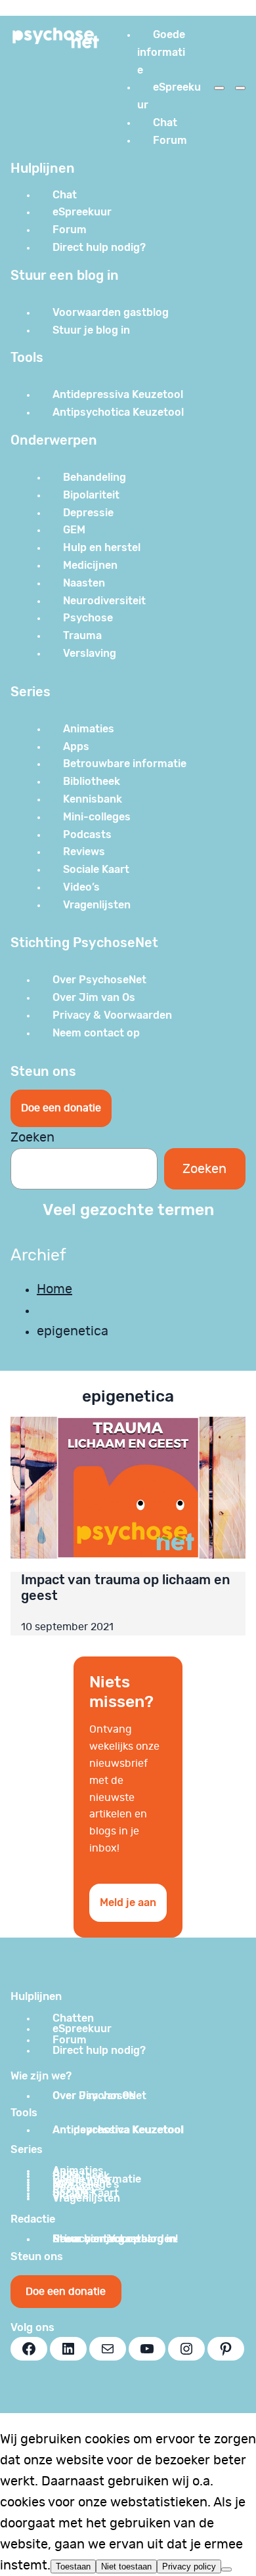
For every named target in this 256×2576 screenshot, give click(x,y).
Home (54, 1289)
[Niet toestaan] (226, 2569)
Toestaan (73, 2566)
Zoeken (32, 1138)
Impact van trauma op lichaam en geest (126, 1588)
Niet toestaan (126, 2566)
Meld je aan (128, 1902)
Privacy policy (189, 2566)
